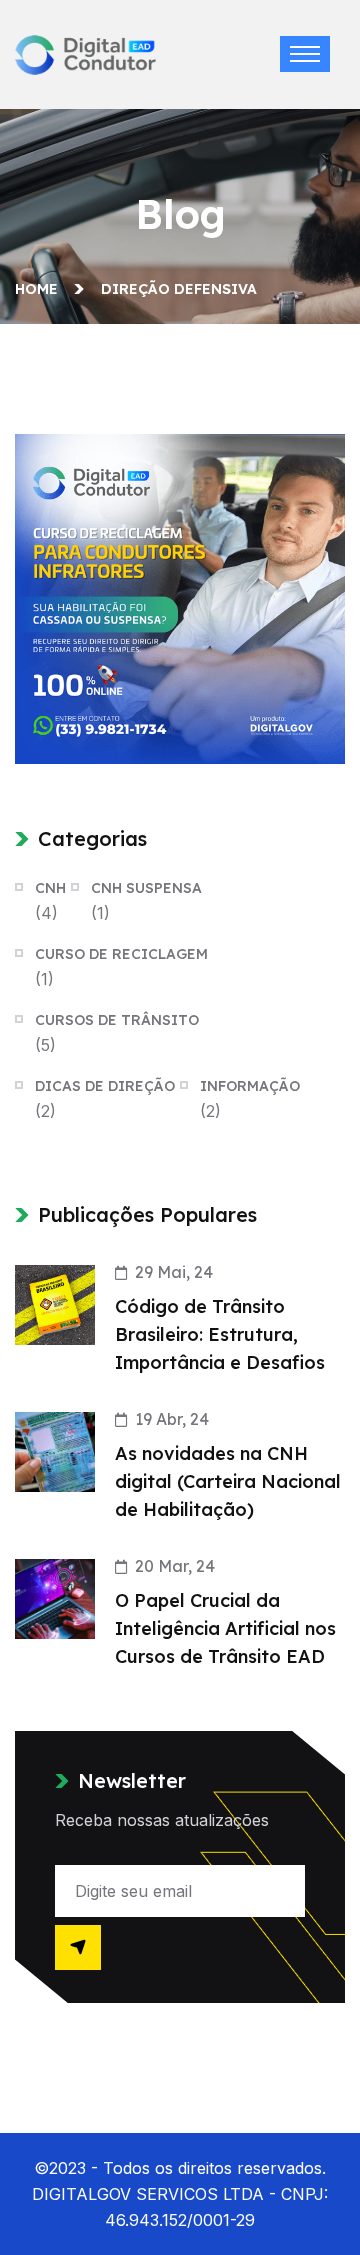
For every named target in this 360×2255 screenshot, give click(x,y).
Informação (250, 1086)
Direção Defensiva (179, 289)
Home (40, 289)
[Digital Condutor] (85, 53)
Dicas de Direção (105, 1086)
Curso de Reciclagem (121, 954)
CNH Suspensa (146, 888)
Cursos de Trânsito (117, 1020)
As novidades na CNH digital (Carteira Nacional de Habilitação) (228, 1481)
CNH (50, 888)
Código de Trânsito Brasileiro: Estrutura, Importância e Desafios (220, 1334)
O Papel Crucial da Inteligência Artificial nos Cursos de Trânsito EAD (225, 1628)
